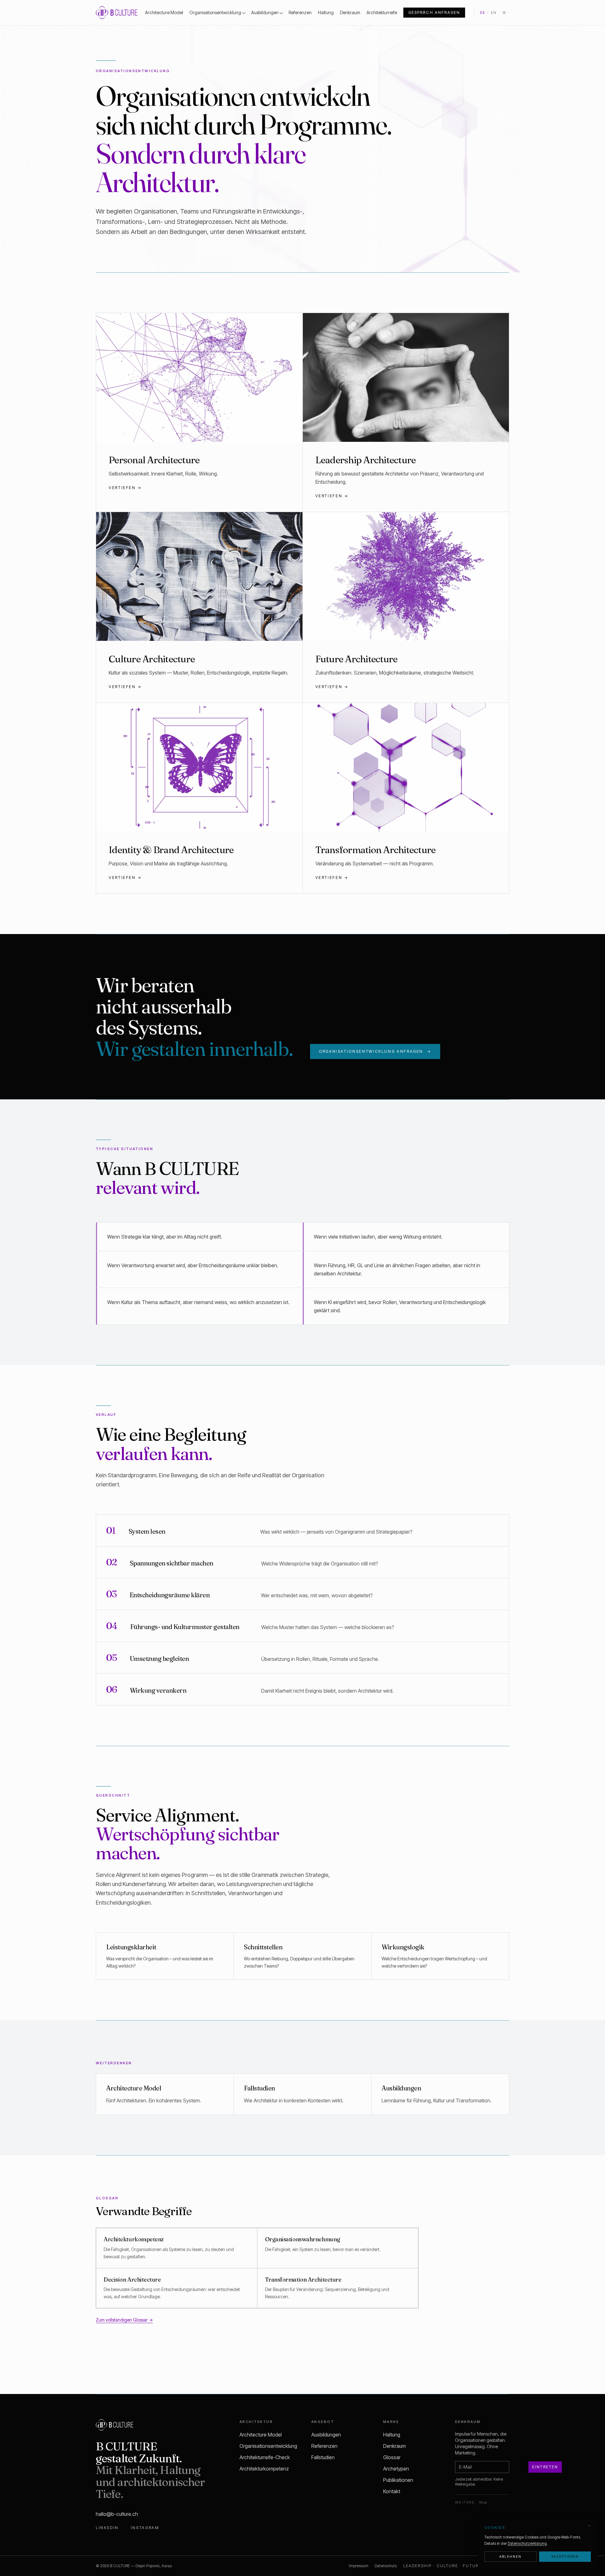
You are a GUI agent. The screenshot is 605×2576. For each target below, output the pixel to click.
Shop (483, 2502)
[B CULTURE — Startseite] (117, 13)
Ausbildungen (265, 12)
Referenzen (300, 12)
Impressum (359, 2566)
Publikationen (398, 2480)
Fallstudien (323, 2457)
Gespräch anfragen (434, 12)
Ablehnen (510, 2556)
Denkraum (350, 12)
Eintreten (545, 2467)
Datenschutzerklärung (527, 2543)
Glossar (392, 2457)
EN (494, 13)
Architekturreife (382, 12)
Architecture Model (164, 12)
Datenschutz (386, 2566)
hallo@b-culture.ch (117, 2514)
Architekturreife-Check (265, 2457)
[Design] (504, 13)
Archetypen (396, 2469)
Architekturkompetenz (264, 2469)
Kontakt (392, 2491)
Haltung (326, 12)
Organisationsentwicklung (215, 12)
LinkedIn (107, 2528)
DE (483, 13)
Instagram (145, 2528)
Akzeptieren (565, 2556)
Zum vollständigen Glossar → (124, 2320)
